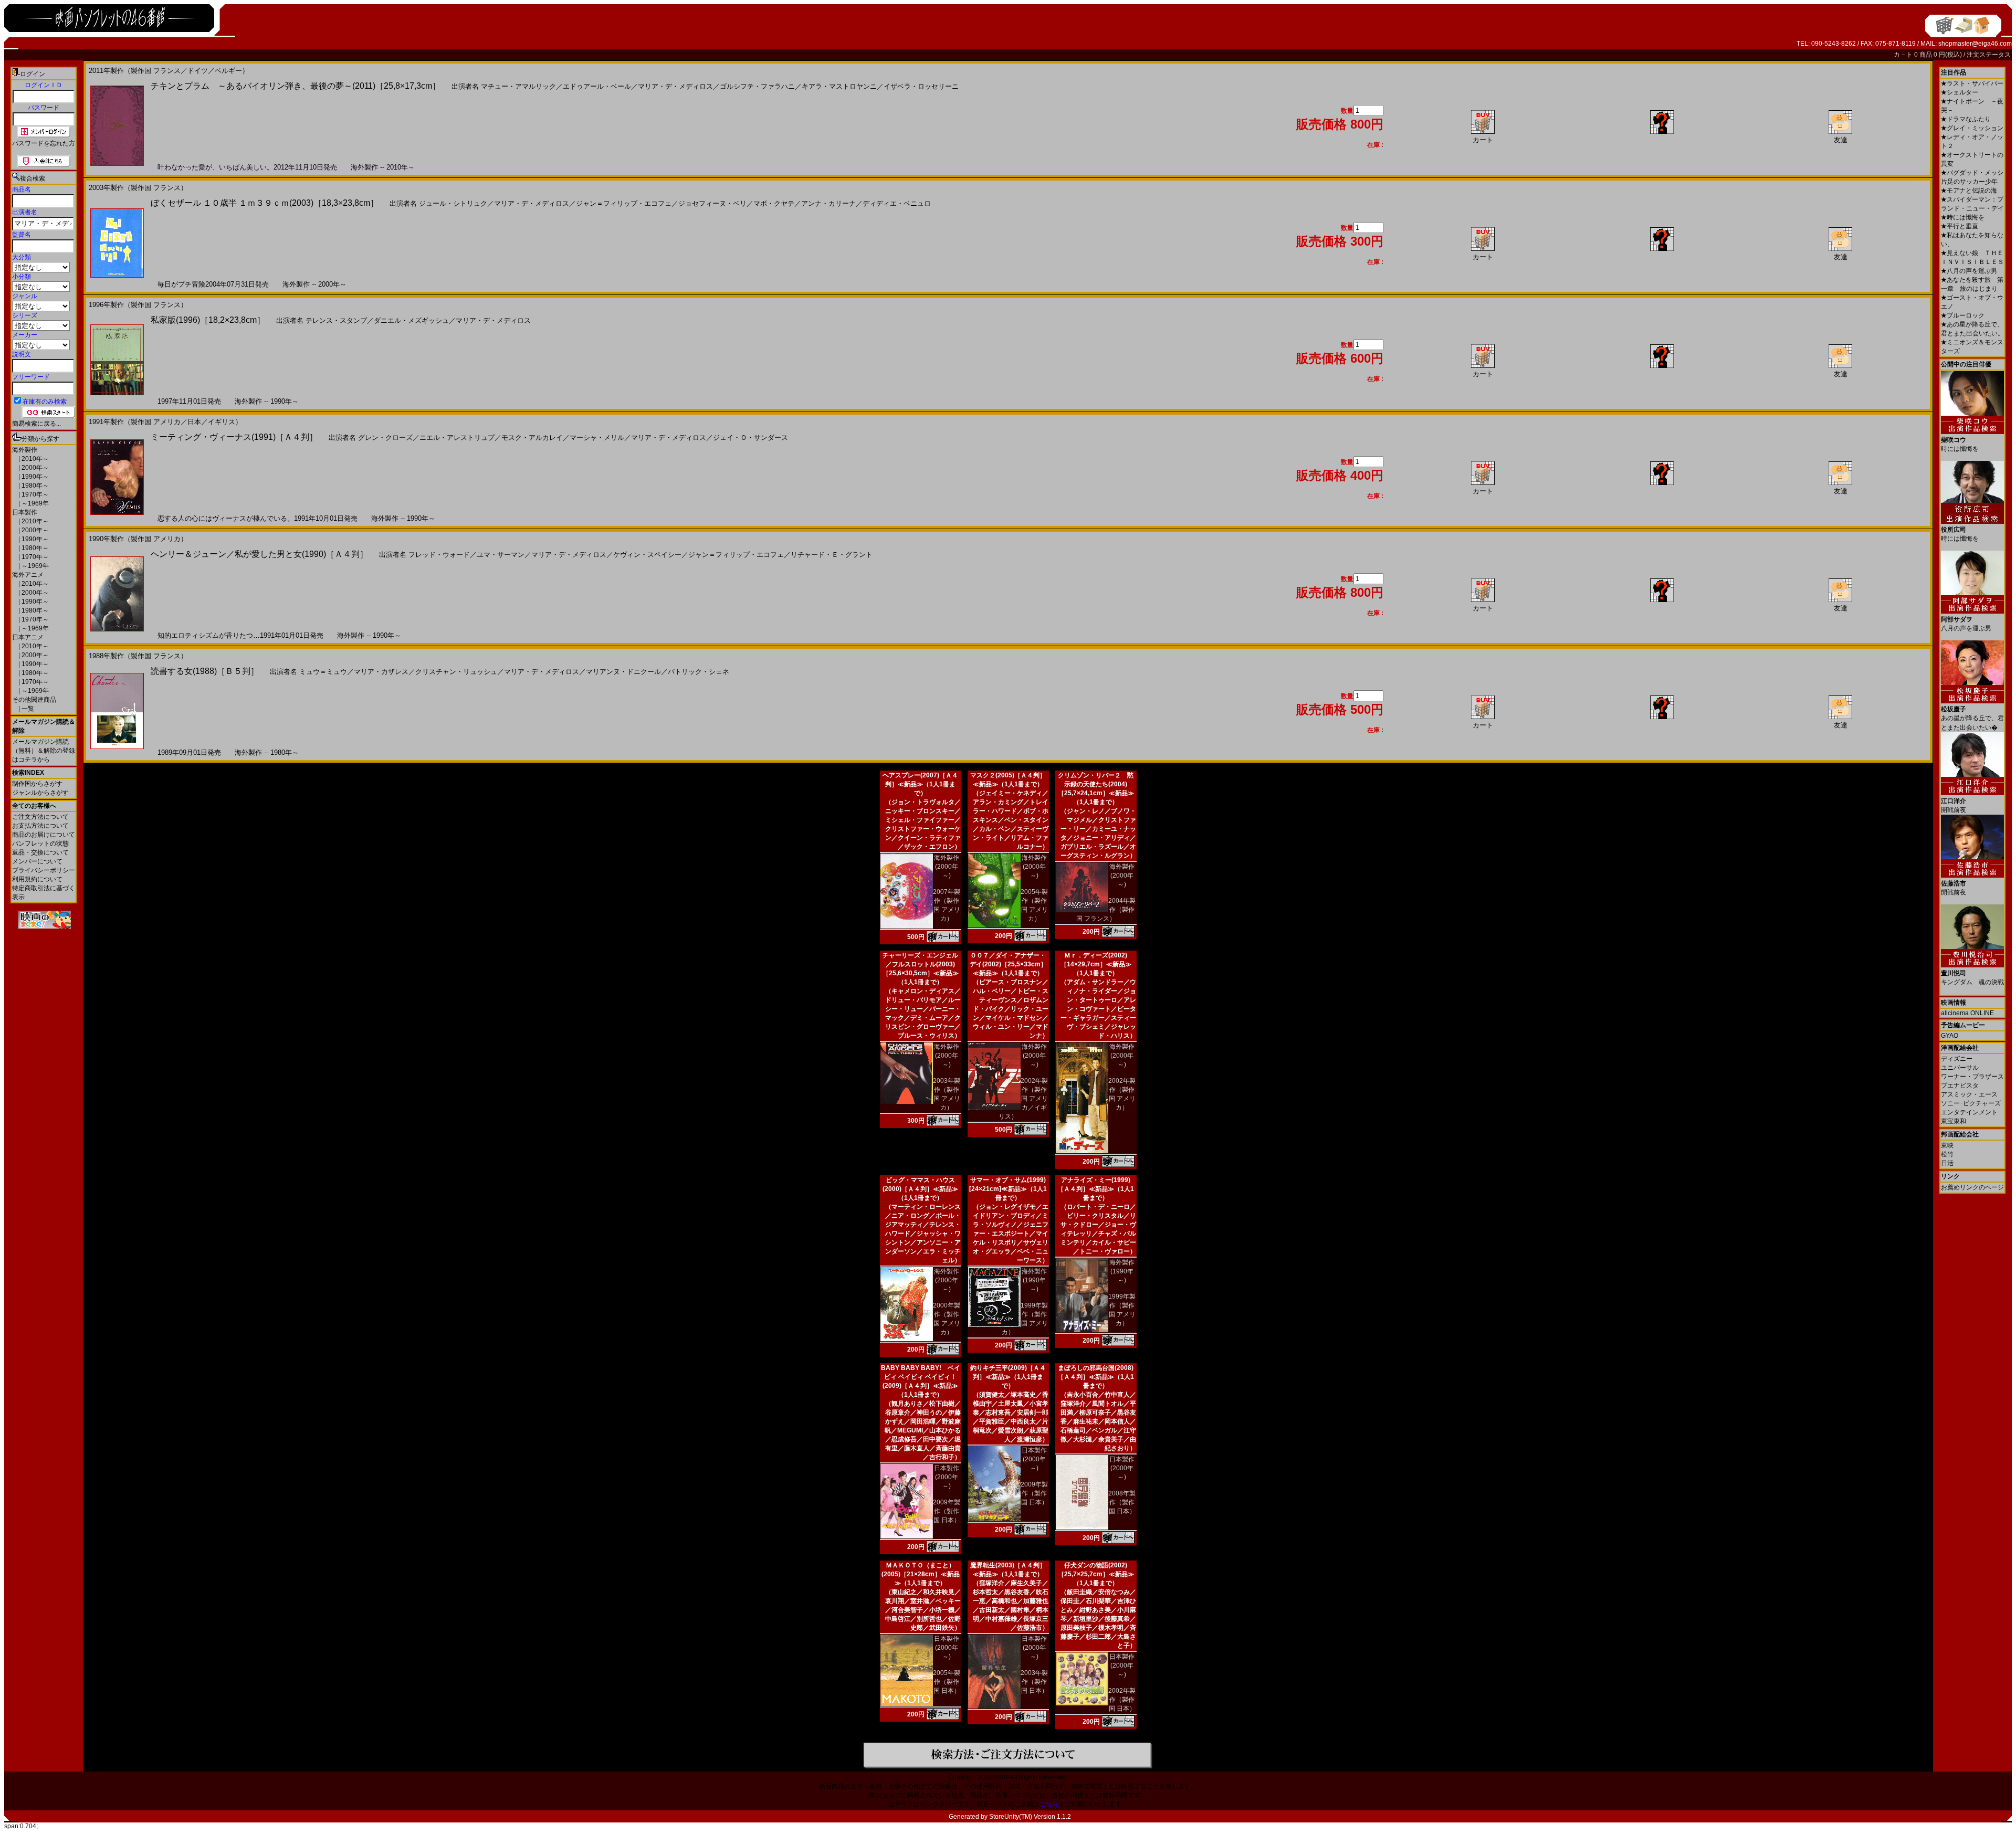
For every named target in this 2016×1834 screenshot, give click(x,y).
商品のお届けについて (44, 835)
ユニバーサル (1960, 1068)
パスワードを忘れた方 (44, 143)
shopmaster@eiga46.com (1975, 44)
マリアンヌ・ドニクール (623, 672)
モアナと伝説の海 (1969, 191)
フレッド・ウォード (439, 555)
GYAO (1950, 1036)
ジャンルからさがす (40, 793)
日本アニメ (28, 637)
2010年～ (34, 459)
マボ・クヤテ (774, 203)
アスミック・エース (1969, 1094)
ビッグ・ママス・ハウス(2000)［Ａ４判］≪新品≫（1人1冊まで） (920, 1189)
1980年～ (34, 486)
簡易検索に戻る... (36, 424)
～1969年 (34, 503)
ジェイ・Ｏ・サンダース (750, 438)
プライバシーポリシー (44, 870)
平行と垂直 (1960, 226)
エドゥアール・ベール (597, 86)
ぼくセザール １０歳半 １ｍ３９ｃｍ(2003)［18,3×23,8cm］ (265, 203)
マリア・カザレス (381, 672)
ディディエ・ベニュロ (897, 203)
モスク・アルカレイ (532, 438)
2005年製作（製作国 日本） (947, 1682)
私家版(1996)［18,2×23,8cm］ (208, 320)
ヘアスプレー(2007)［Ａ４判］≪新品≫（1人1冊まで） (920, 784)
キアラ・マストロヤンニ (839, 86)
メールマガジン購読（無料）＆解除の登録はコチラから (44, 751)
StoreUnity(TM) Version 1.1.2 (1030, 1817)
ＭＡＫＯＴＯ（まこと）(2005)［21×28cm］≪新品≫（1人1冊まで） (921, 1574)
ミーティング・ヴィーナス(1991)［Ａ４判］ (234, 437)
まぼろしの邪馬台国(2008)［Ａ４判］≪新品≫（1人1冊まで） (1096, 1377)
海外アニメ (28, 575)
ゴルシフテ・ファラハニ (757, 86)
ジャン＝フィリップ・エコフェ (624, 203)
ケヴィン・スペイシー (647, 555)
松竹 (1947, 1154)
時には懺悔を (1963, 217)
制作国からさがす (37, 784)
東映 (1947, 1145)
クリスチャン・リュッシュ (456, 672)
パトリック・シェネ (699, 672)
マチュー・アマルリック (518, 86)
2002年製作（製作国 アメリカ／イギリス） (1023, 1099)
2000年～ (34, 468)
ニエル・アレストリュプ (457, 438)
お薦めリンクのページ (1972, 1187)
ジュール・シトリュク (453, 203)
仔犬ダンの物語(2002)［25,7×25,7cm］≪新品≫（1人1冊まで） (1096, 1574)
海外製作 (25, 450)
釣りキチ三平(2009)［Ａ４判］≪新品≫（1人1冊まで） (1008, 1377)
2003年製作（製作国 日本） (1034, 1682)
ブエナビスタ (1960, 1085)
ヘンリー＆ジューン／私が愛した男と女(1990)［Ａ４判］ (259, 554)
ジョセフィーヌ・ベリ (712, 203)
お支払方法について (40, 826)
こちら (1049, 1804)
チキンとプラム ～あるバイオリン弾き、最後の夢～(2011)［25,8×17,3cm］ (296, 86)
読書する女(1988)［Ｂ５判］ (205, 671)
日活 (1947, 1163)
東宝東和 (1954, 1121)
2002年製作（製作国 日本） (1122, 1700)
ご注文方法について (40, 817)
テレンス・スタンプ (336, 320)
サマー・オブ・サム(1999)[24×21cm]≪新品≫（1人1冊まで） (1008, 1189)
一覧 (27, 709)
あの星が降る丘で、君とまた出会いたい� (1972, 718)
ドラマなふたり (1966, 119)
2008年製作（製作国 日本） (1122, 1502)
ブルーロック (1963, 315)
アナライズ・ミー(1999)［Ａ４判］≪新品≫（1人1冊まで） (1096, 1189)
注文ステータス (1989, 55)
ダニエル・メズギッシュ (411, 320)
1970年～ (34, 494)
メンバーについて (37, 861)
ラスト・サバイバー (1972, 83)
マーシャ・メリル (597, 438)
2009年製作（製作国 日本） (947, 1511)
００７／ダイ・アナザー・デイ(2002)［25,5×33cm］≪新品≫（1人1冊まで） (1008, 964)
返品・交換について (40, 852)
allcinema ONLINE (1967, 1013)
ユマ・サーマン (501, 555)
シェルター (1960, 92)
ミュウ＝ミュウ (323, 672)
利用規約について (37, 879)
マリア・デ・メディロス (675, 86)
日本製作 (25, 512)
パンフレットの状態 (40, 844)
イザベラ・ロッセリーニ (921, 86)
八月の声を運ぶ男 (1969, 271)
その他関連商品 (34, 700)
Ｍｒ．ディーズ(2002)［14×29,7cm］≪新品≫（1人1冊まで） (1096, 964)
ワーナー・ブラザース (1972, 1077)
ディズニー (1957, 1059)
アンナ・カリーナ (828, 203)
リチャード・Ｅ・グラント (832, 555)
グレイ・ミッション (1972, 128)
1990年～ (34, 477)
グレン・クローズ (385, 438)
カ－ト (1904, 55)
